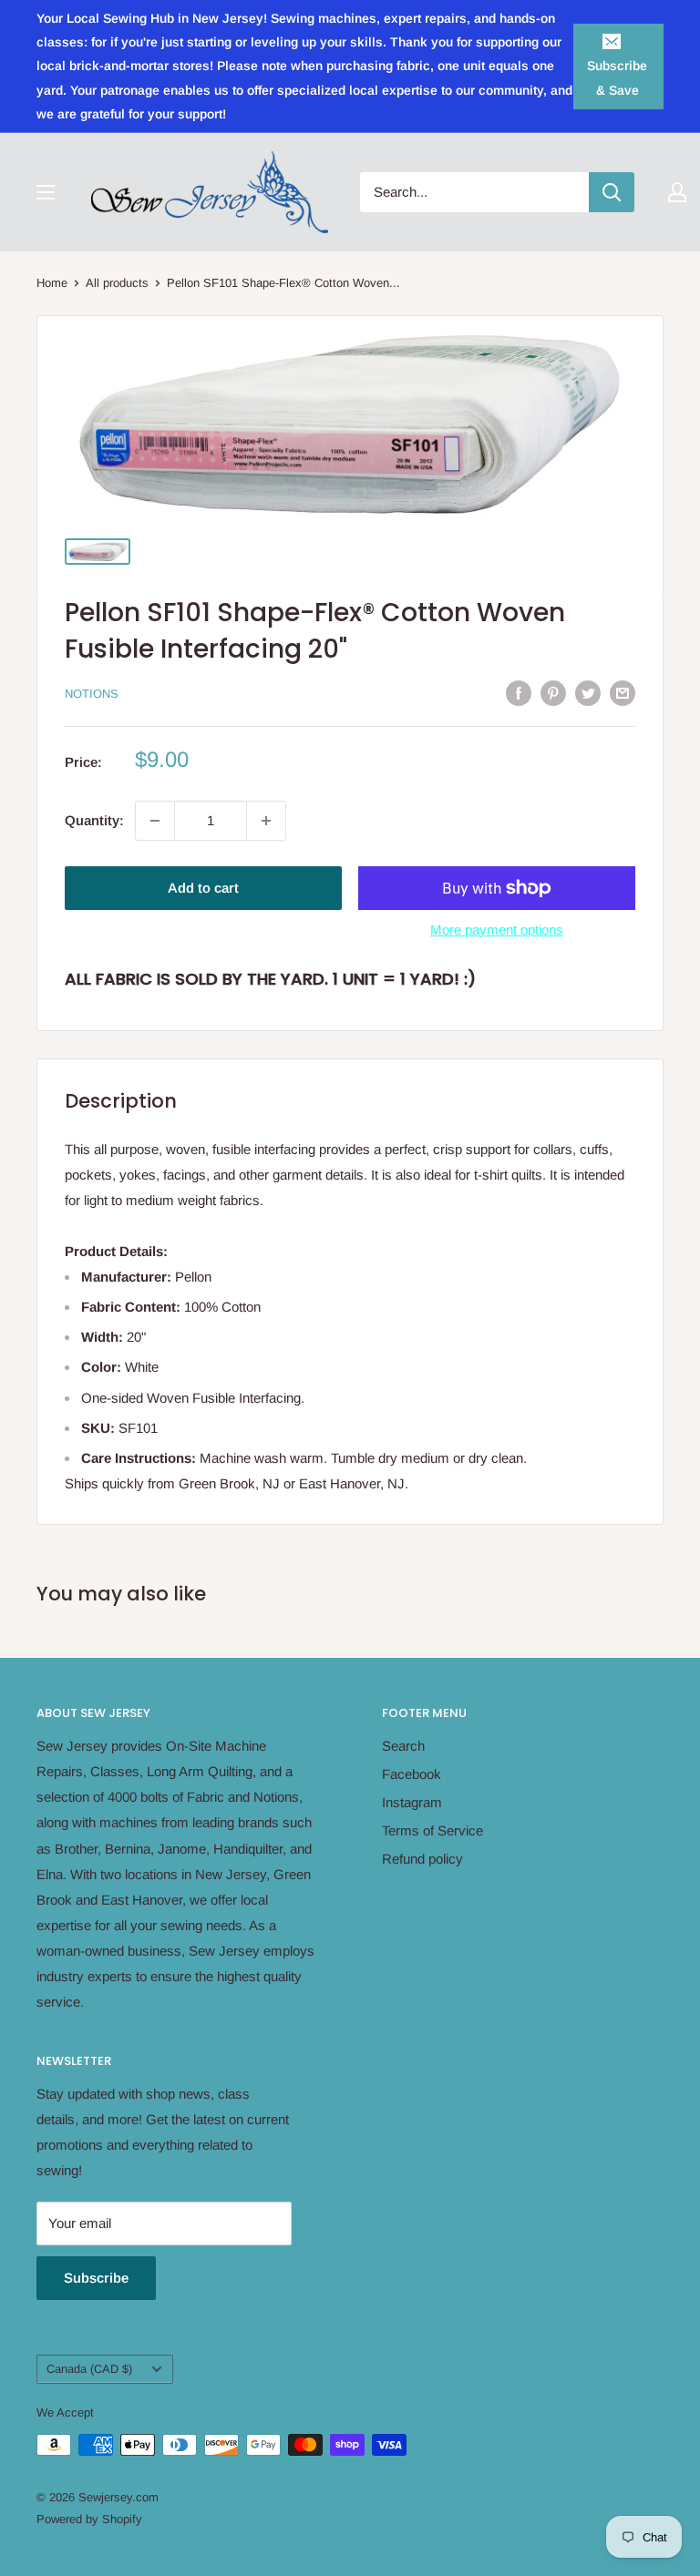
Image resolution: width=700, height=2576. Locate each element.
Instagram (412, 1802)
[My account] (677, 192)
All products (117, 283)
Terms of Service (432, 1830)
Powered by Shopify (89, 2519)
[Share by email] (623, 693)
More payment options (497, 930)
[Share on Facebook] (519, 693)
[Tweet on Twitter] (588, 693)
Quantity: (94, 820)
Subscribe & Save (617, 77)
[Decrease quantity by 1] (155, 821)
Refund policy (422, 1859)
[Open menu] (46, 192)
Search (403, 1746)
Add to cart (203, 888)
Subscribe (96, 2278)
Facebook (412, 1774)
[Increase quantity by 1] (266, 821)
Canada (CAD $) (89, 2369)
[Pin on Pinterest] (553, 693)
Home (52, 283)
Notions (92, 694)
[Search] (612, 192)
